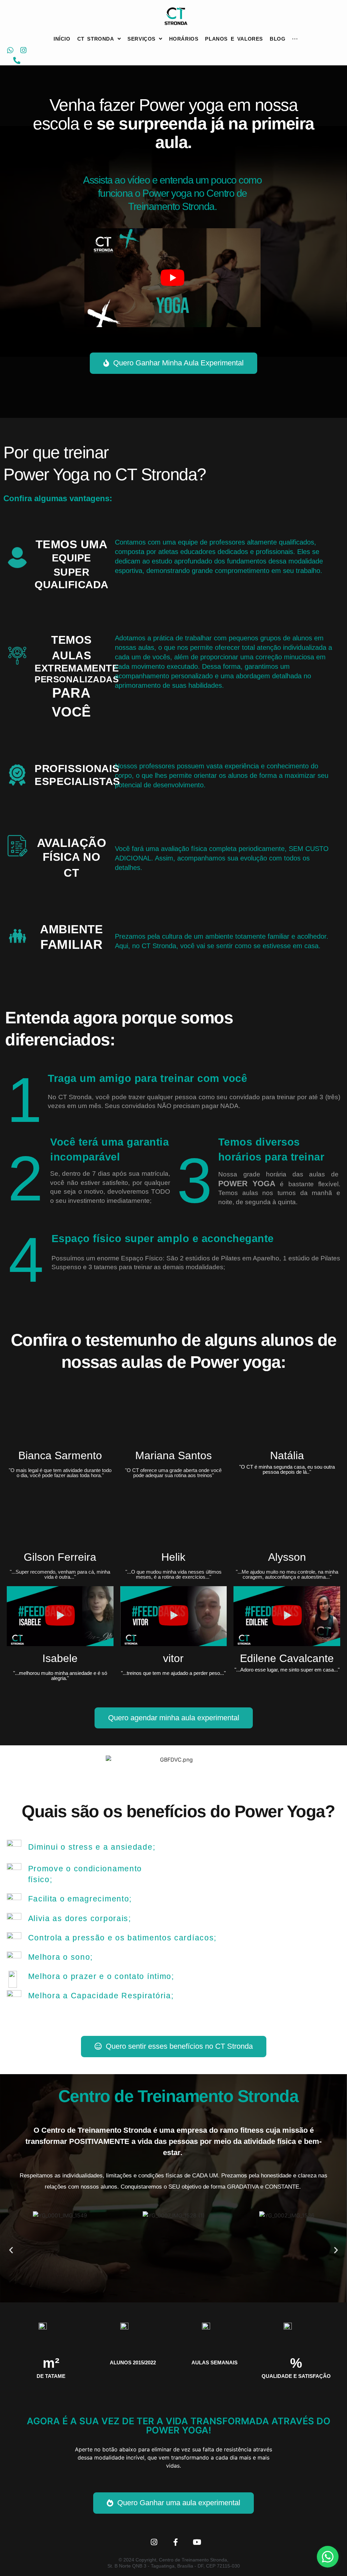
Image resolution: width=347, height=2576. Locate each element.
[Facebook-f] (176, 2542)
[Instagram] (24, 50)
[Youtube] (197, 2542)
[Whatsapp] (10, 50)
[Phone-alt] (17, 60)
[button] (172, 278)
